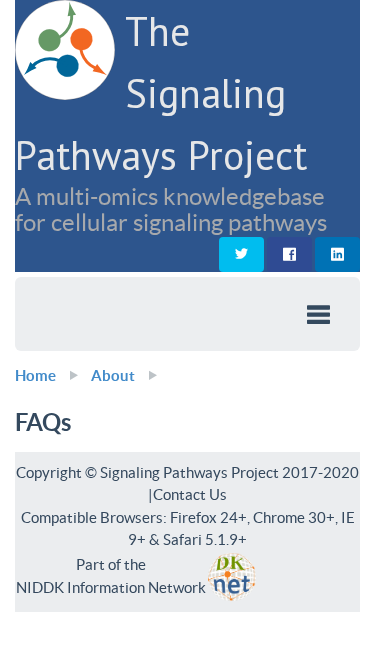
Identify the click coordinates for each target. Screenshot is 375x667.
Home (35, 375)
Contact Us (190, 494)
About (113, 375)
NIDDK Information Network (111, 587)
